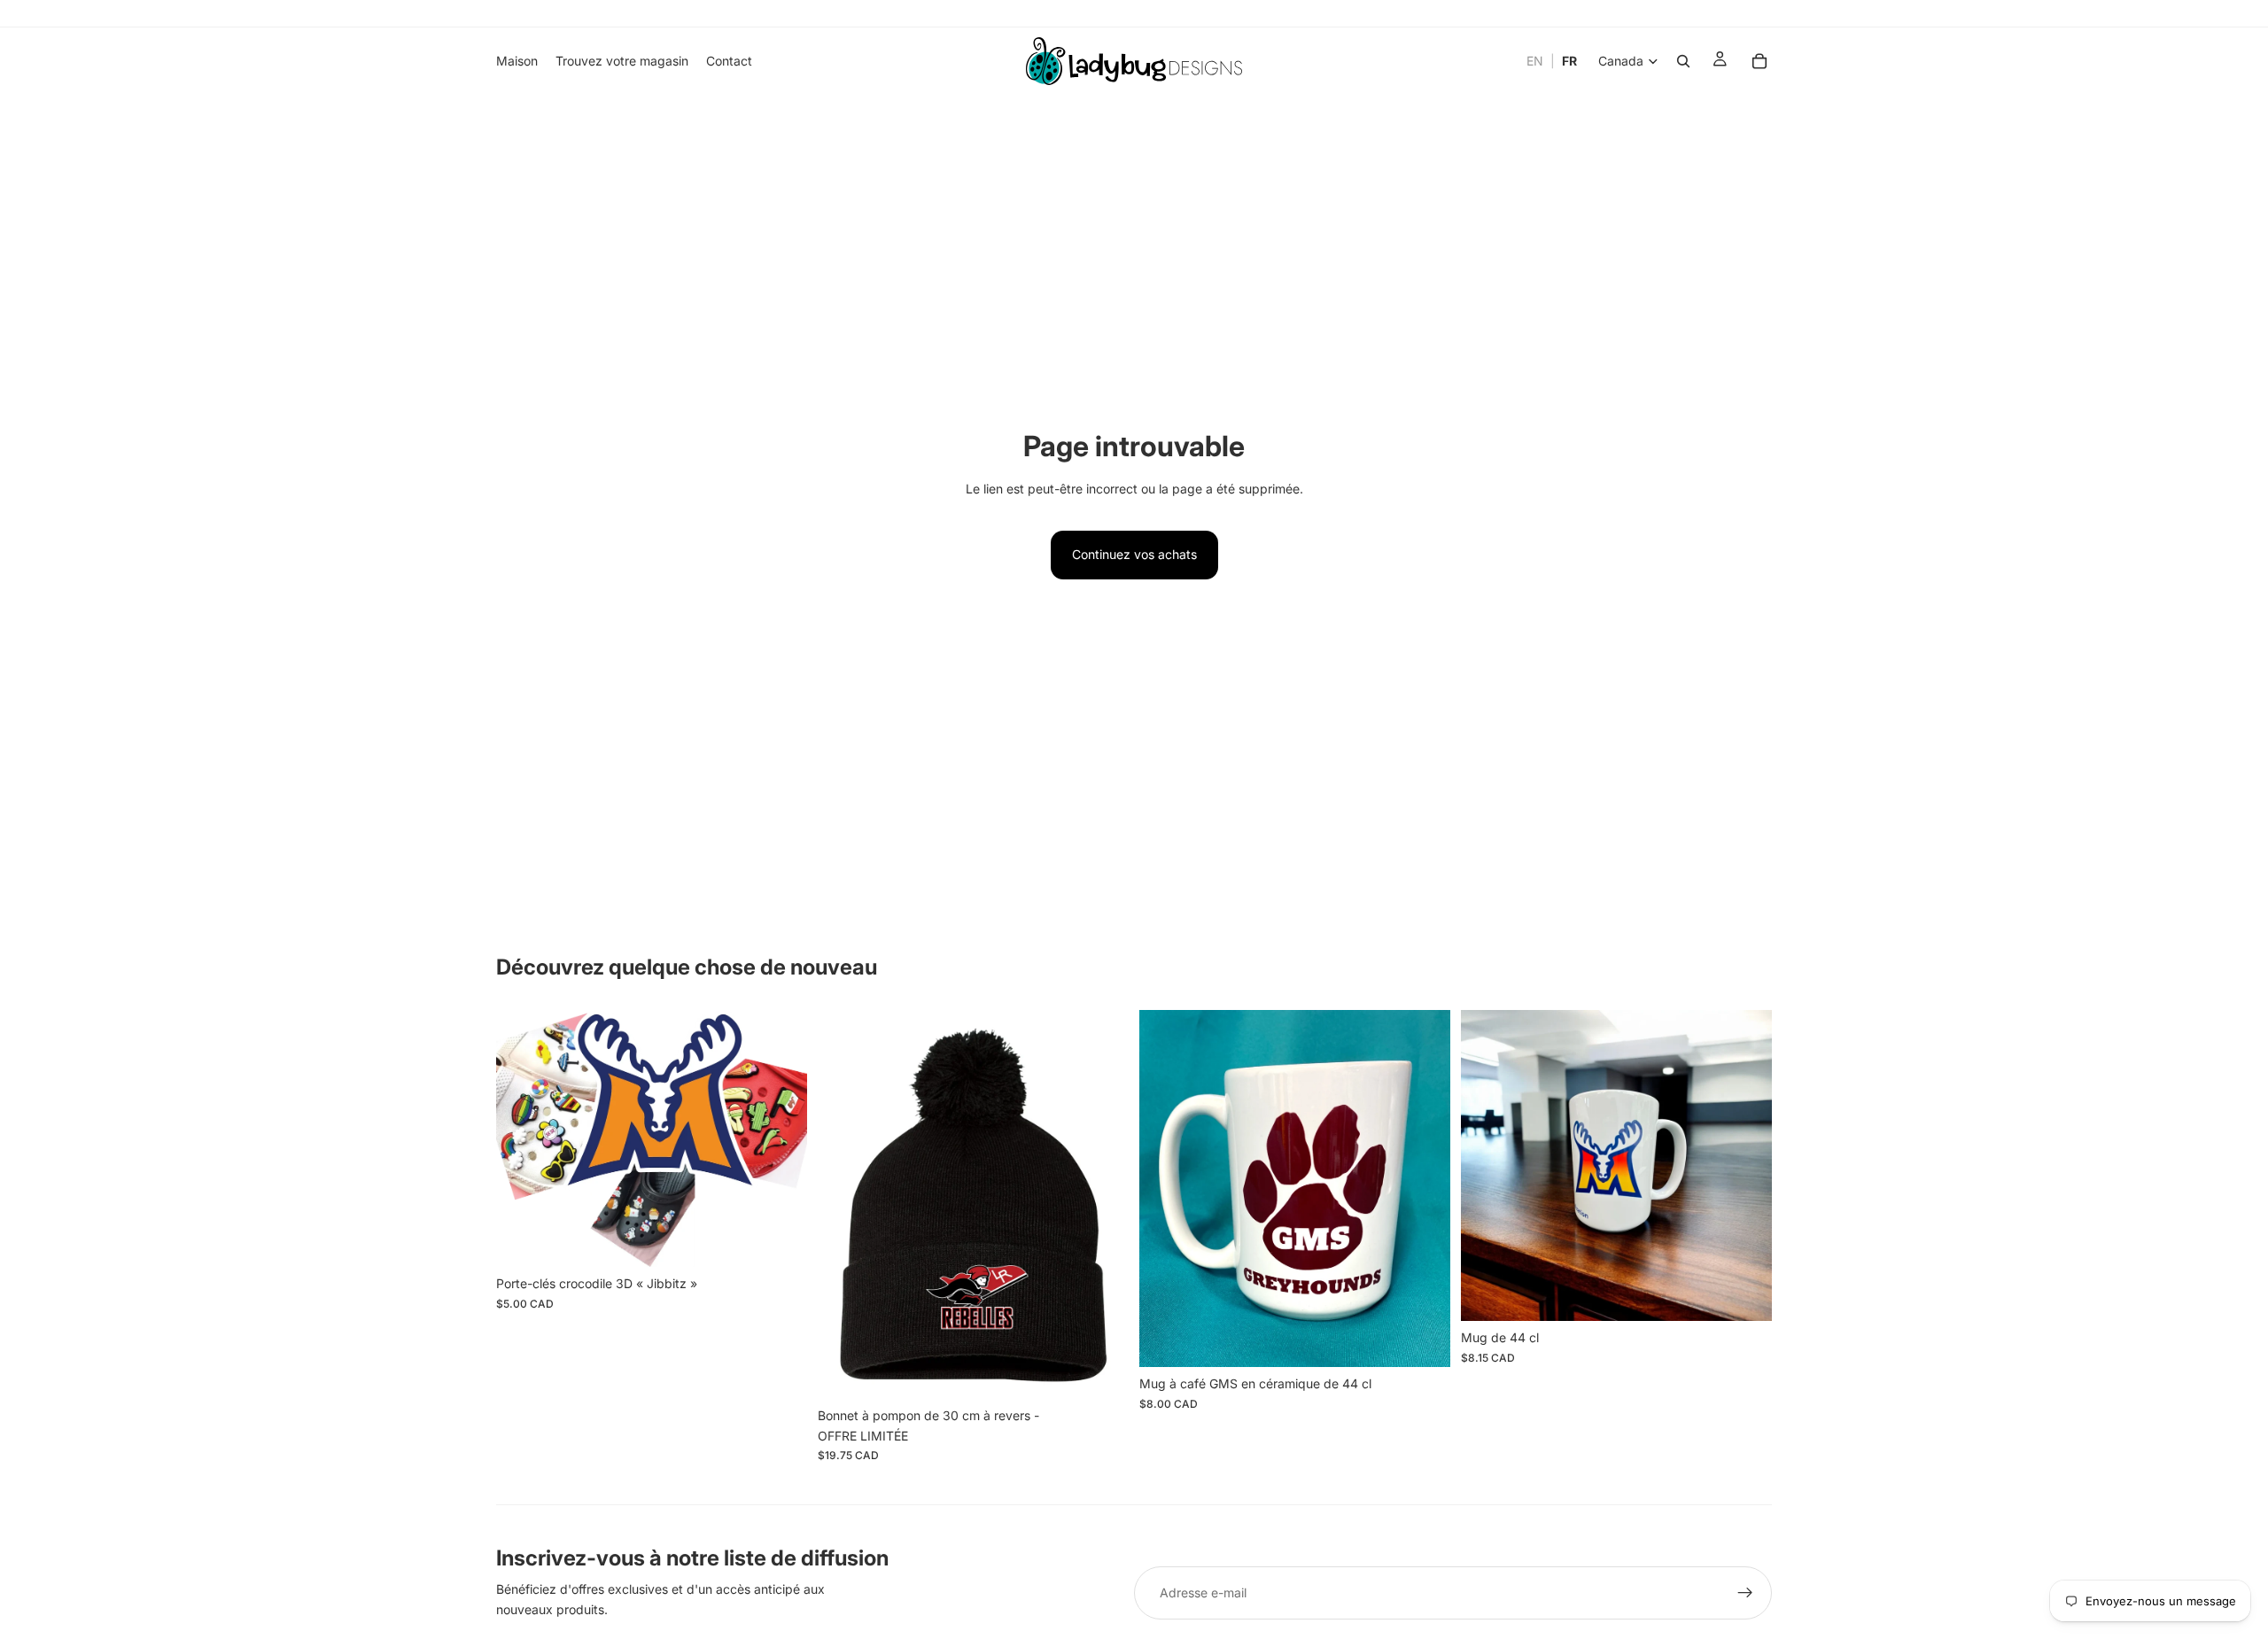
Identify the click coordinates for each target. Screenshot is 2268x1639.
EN (1535, 61)
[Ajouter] (780, 1239)
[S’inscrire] (1745, 1593)
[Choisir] (1101, 1371)
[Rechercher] (1683, 61)
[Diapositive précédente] (523, 1138)
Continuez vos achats (1134, 554)
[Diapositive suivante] (781, 1138)
